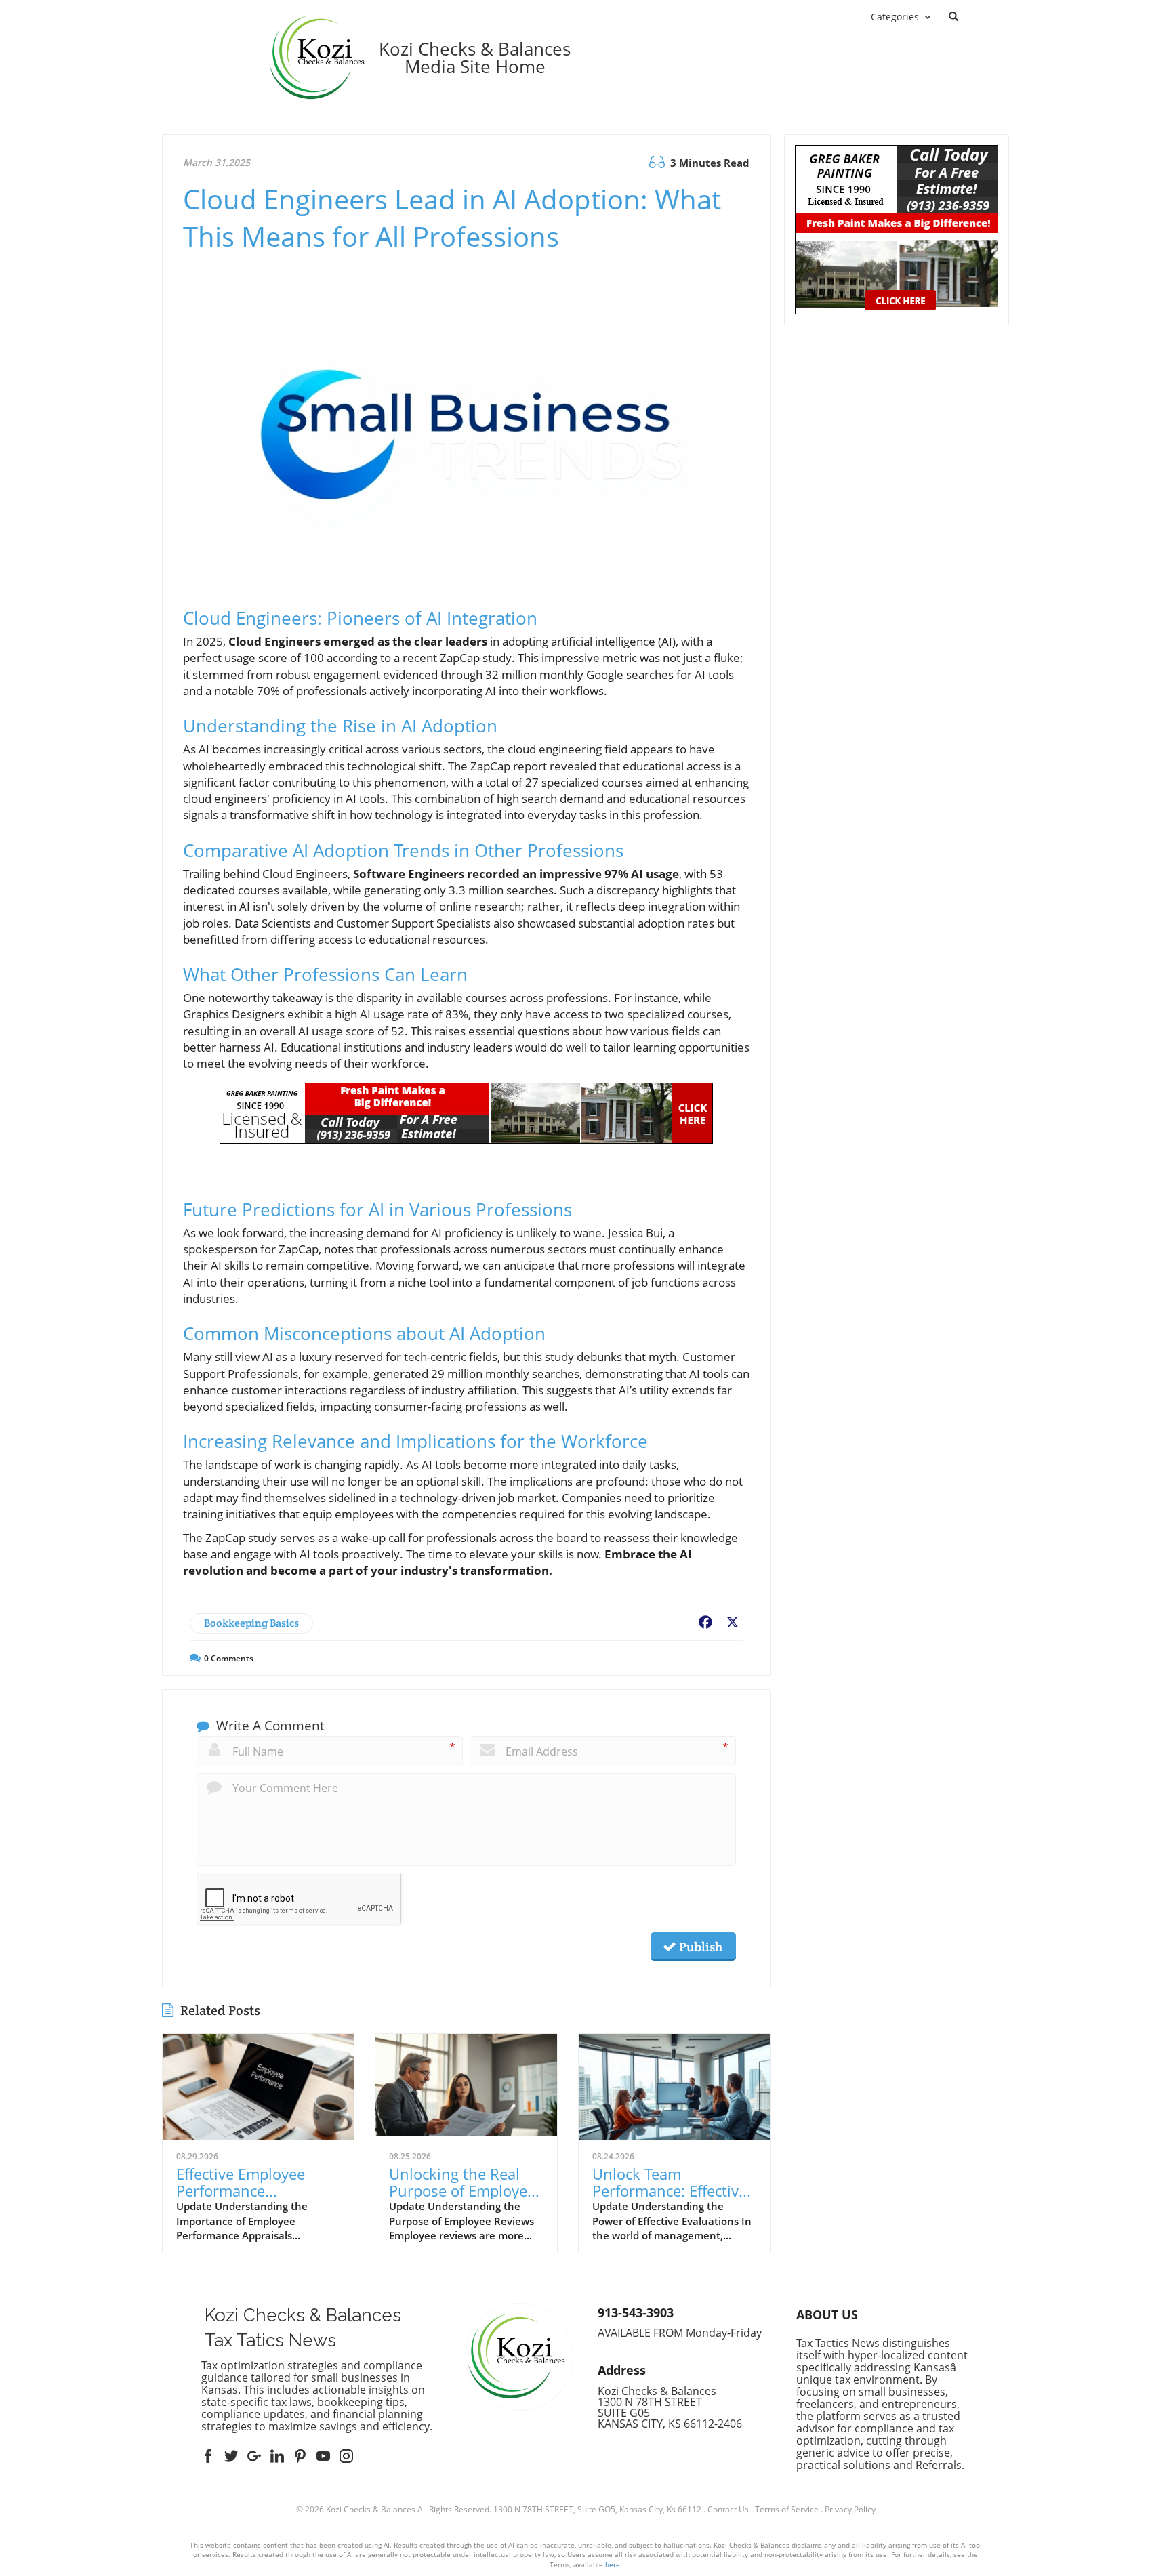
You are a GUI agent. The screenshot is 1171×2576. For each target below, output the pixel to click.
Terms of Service (787, 2509)
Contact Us (728, 2509)
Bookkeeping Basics (251, 1623)
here (613, 2564)
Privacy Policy (850, 2509)
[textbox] (475, 58)
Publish (699, 1947)
